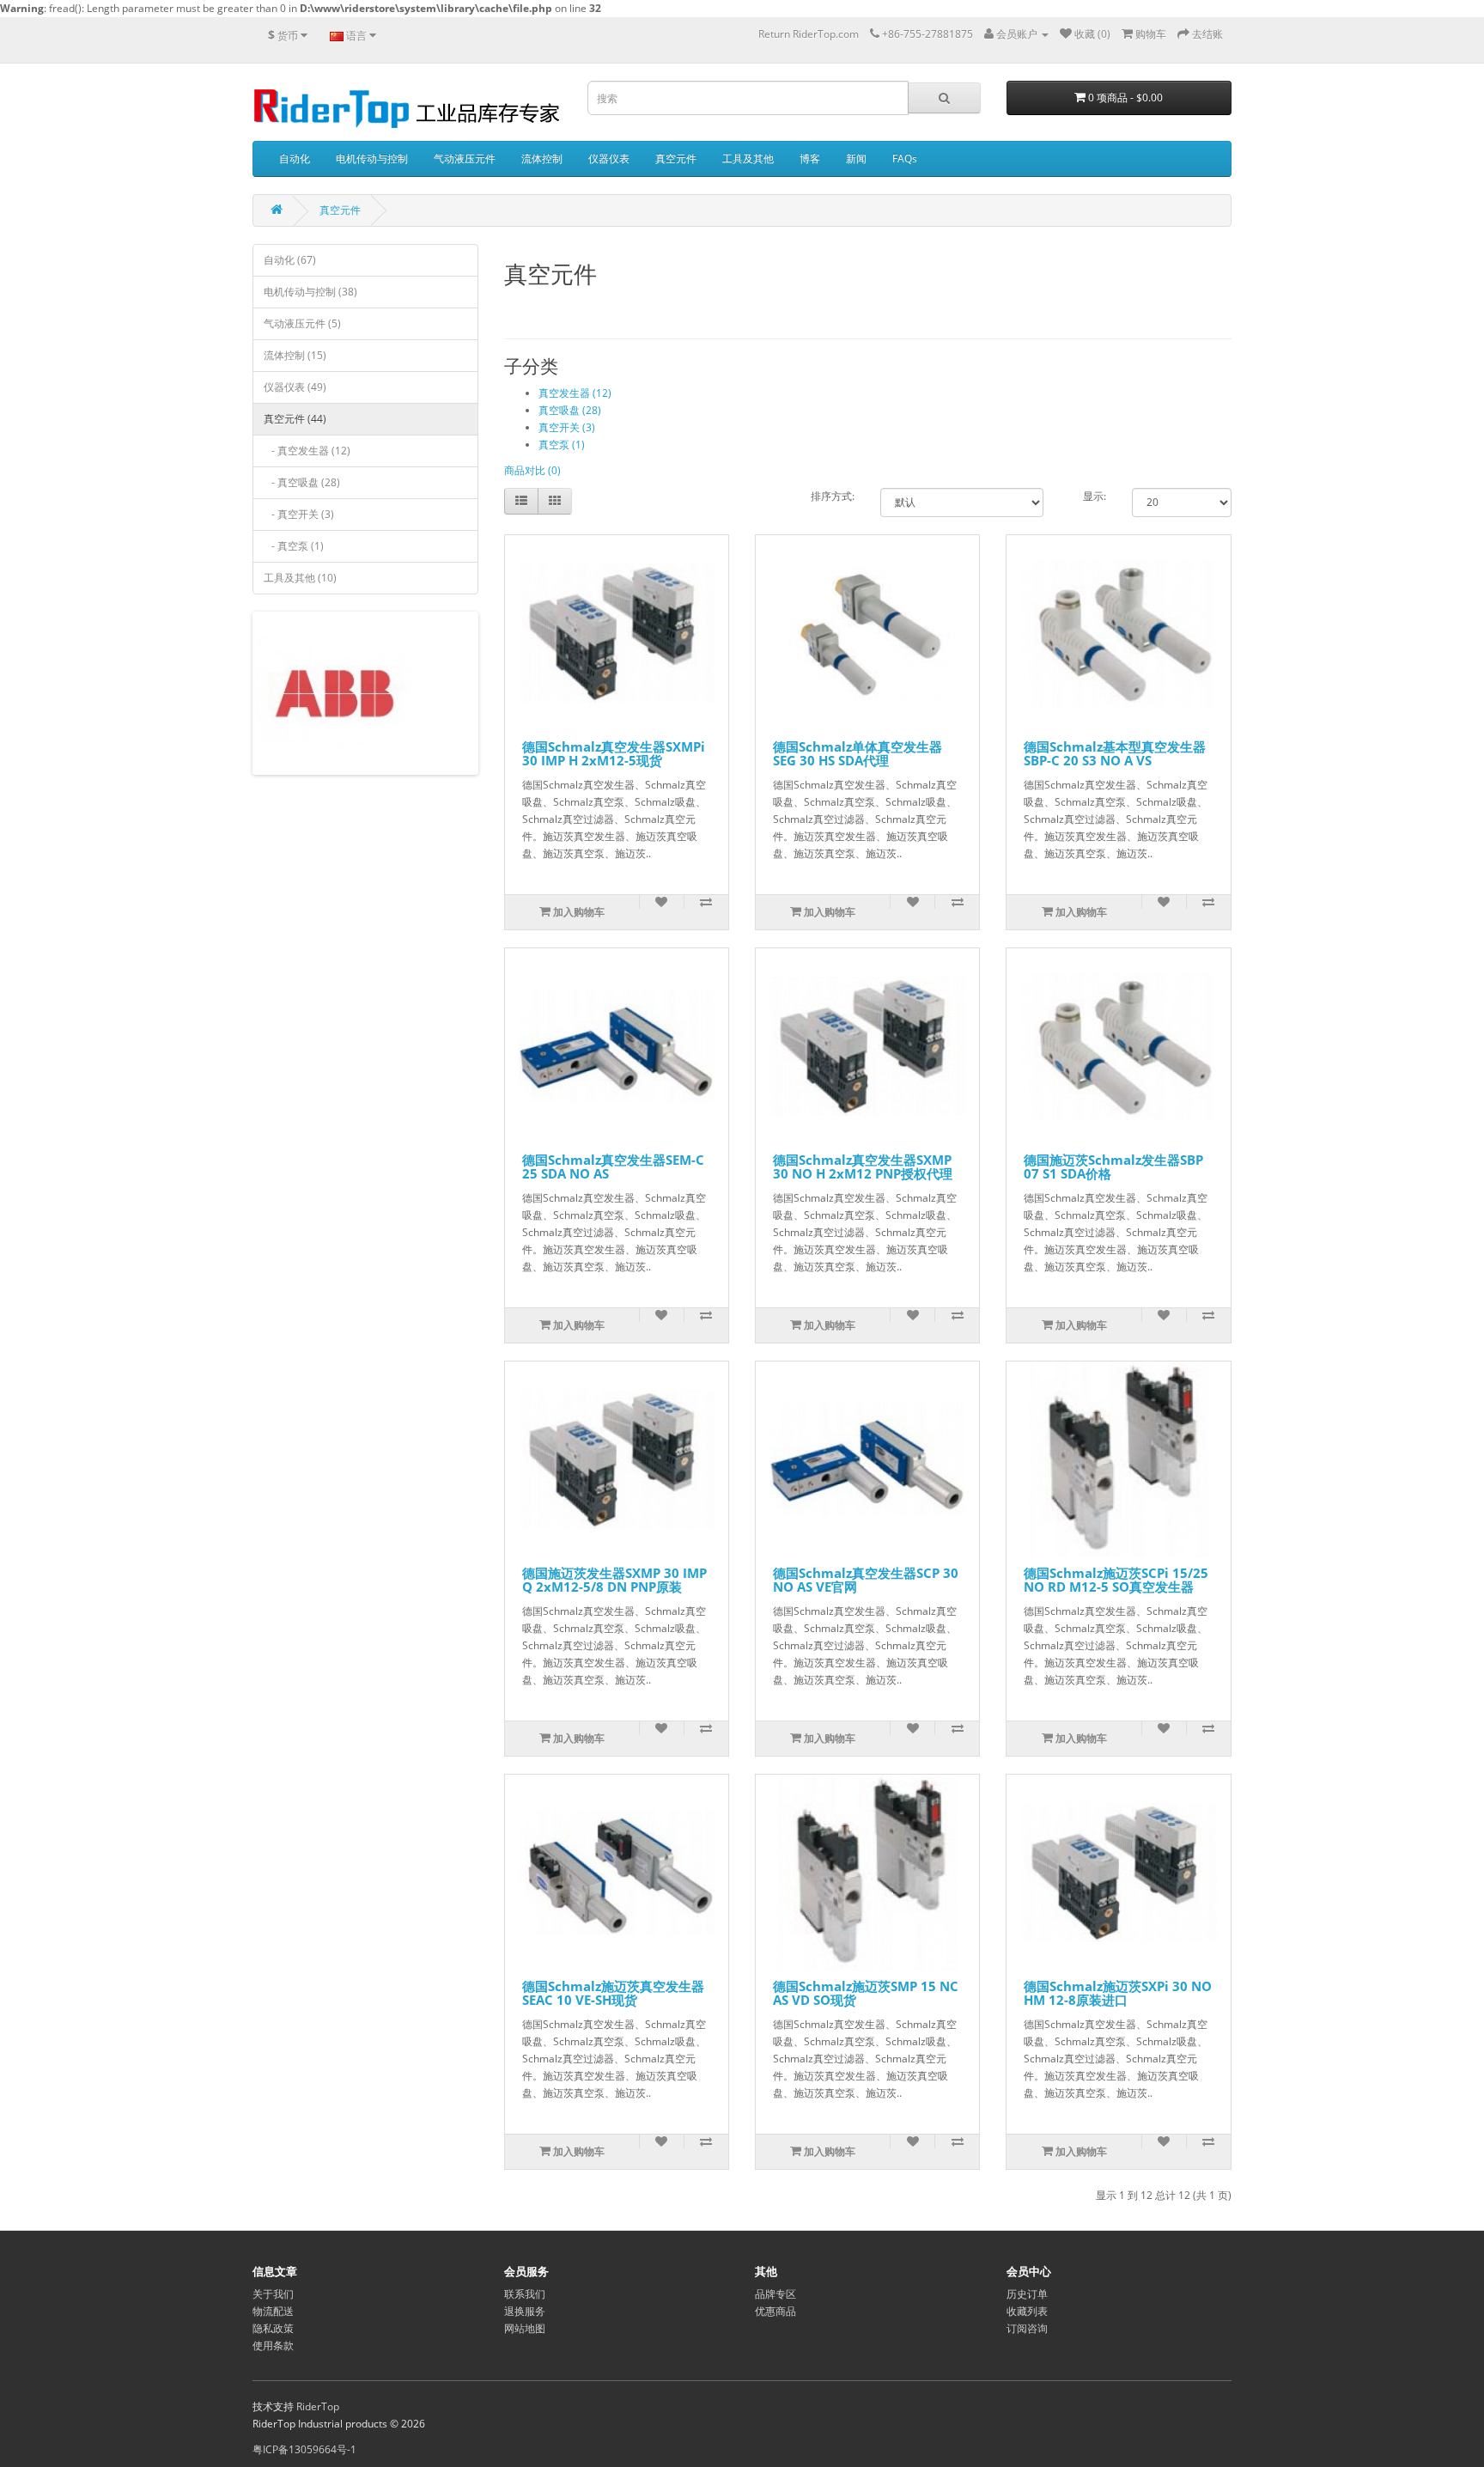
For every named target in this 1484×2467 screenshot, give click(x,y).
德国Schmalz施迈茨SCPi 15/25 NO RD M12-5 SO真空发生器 (1116, 1580)
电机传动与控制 (372, 158)
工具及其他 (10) (300, 578)
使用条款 (273, 2345)
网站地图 (525, 2328)
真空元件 (676, 158)
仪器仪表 (609, 158)
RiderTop (318, 2406)
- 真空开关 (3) (299, 514)
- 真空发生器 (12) (307, 451)
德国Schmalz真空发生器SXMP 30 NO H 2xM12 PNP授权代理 (863, 1167)
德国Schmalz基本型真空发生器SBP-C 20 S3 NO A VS (1115, 754)
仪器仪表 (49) (295, 387)
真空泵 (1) (562, 445)
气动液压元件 (465, 158)
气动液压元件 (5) (302, 323)
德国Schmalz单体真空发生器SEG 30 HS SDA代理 (858, 754)
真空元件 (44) (295, 419)
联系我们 (525, 2294)
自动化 (295, 158)
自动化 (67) (290, 260)
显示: (1095, 496)
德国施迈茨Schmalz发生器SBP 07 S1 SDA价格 (1113, 1167)
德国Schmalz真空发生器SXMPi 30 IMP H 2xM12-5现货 (614, 754)
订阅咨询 (1027, 2328)
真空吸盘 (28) (570, 410)
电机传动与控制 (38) (310, 292)
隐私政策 (273, 2328)
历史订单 (1027, 2294)
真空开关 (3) (567, 427)
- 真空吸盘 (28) (302, 482)
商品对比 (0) (532, 470)
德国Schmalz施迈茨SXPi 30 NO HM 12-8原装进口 (1118, 1993)
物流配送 (273, 2311)
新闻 (856, 158)
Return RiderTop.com (809, 34)
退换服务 (525, 2311)
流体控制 (542, 158)
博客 (810, 158)
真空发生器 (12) (575, 393)
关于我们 (273, 2294)
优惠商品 (775, 2311)
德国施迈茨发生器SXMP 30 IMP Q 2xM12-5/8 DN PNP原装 (614, 1580)
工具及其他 (748, 158)
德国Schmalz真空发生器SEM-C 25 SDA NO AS (613, 1167)
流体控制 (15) (295, 355)
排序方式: (833, 496)
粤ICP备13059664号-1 (304, 2449)
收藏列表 (1027, 2311)
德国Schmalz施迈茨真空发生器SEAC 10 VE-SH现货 (613, 1993)
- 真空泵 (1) (294, 546)
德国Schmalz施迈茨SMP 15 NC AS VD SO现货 (866, 1993)
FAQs (905, 158)
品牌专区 (775, 2294)
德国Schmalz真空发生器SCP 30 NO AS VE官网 (866, 1580)
